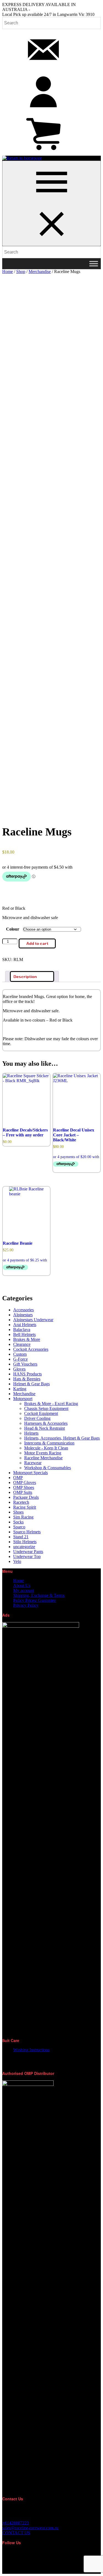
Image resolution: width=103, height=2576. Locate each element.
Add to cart (37, 943)
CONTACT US (16, 2533)
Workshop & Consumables (48, 1468)
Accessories (23, 1310)
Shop (21, 271)
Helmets (31, 1433)
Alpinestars (23, 1315)
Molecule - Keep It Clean (46, 1448)
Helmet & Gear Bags (31, 1384)
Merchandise (40, 271)
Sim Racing (23, 1517)
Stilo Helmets (25, 1542)
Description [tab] (25, 976)
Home (8, 271)
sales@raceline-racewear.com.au (30, 2528)
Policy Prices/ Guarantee (34, 1600)
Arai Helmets (25, 1325)
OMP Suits (23, 1492)
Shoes (18, 1512)
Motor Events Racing (43, 1453)
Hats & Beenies (27, 1379)
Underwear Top (27, 1556)
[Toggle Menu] (94, 264)
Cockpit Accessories (31, 1349)
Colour (13, 929)
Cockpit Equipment (41, 1413)
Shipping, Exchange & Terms (39, 1595)
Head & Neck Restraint (44, 1428)
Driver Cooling (37, 1418)
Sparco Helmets (27, 1532)
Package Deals (26, 1497)
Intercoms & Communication (49, 1443)
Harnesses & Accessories (46, 1423)
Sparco (19, 1527)
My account (23, 1590)
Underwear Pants (28, 1552)
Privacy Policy (26, 1605)
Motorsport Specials (30, 1473)
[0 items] (43, 153)
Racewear (33, 1463)
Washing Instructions (31, 2050)
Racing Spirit (25, 1507)
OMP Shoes (24, 1487)
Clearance (22, 1344)
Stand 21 (21, 1537)
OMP (18, 1478)
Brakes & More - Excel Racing (51, 1404)
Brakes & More (27, 1339)
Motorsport (23, 1399)
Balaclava (22, 1330)
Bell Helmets (24, 1334)
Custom (20, 1354)
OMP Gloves (25, 1482)
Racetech (21, 1502)
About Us (22, 1586)
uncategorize (24, 1547)
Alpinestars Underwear (33, 1320)
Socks (18, 1522)
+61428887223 (16, 2523)
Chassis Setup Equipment (46, 1408)
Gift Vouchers (25, 1364)
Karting (20, 1389)
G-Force (20, 1359)
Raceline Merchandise (43, 1458)
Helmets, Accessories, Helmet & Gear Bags (62, 1438)
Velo (17, 1561)
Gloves (19, 1369)
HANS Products (27, 1374)
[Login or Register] (43, 111)
